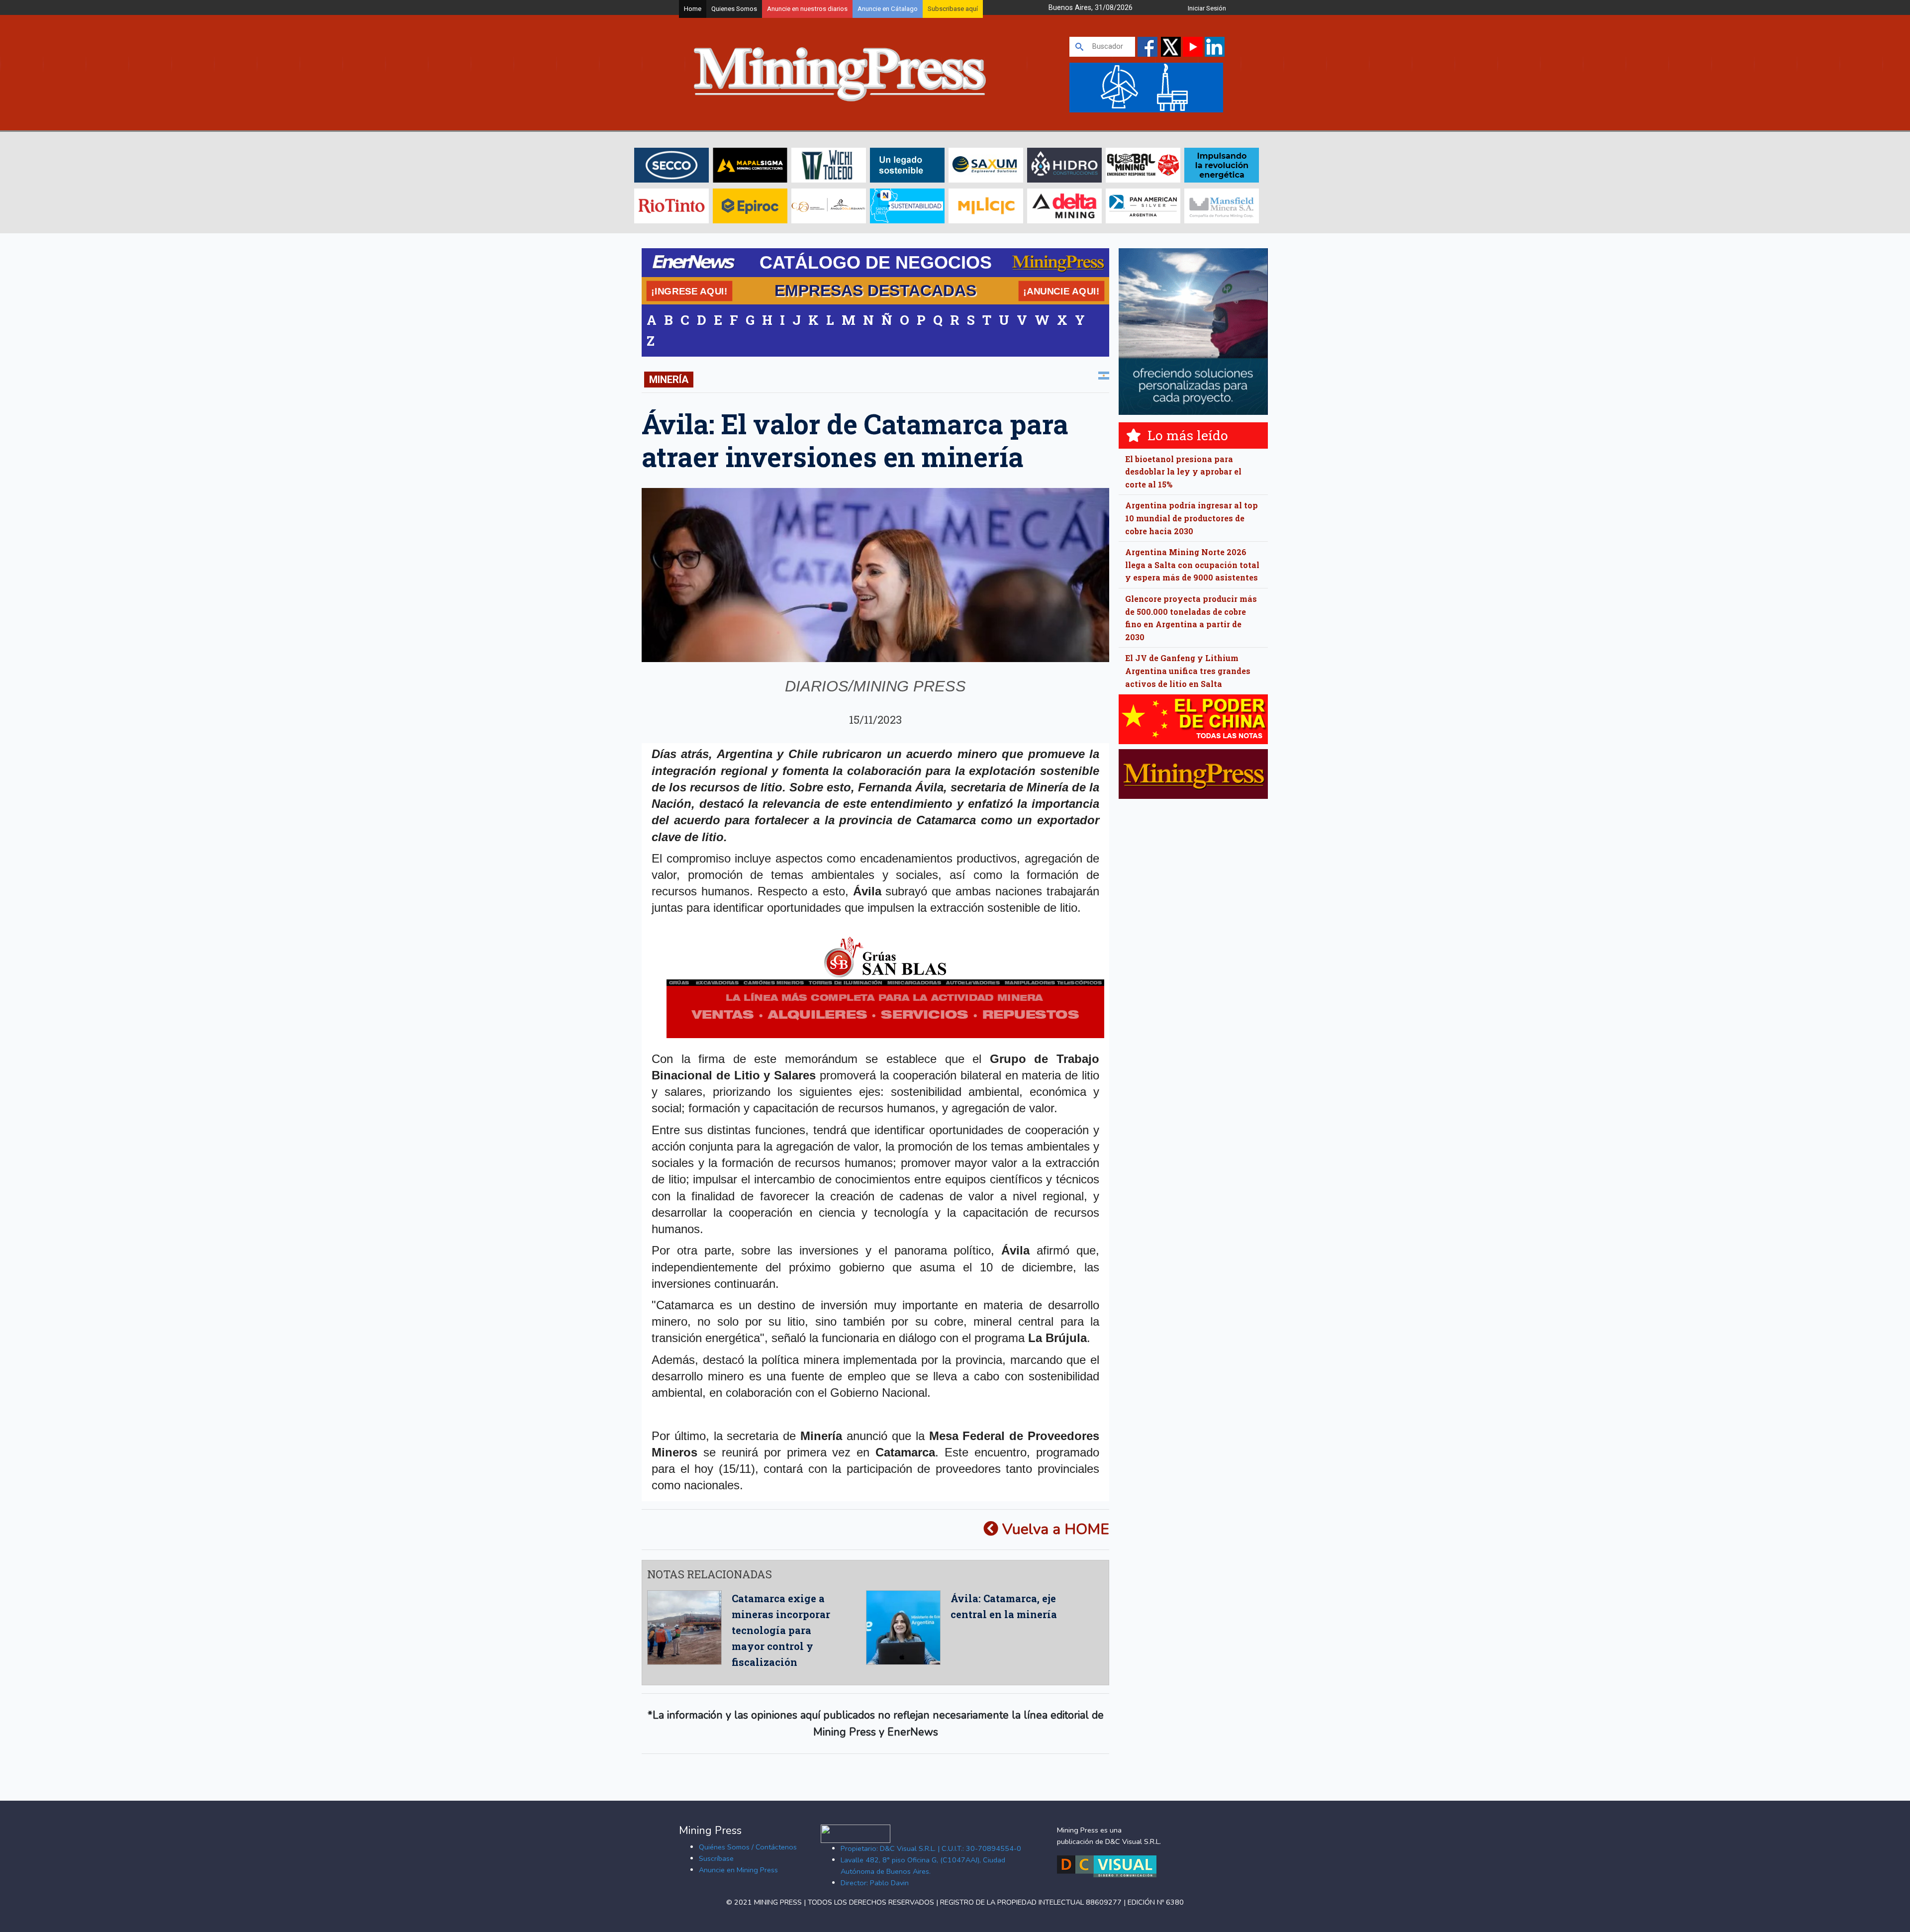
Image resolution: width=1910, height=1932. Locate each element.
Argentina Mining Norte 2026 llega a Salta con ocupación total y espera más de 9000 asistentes (1192, 565)
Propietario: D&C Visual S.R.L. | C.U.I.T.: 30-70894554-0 (931, 1848)
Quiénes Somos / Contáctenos (748, 1847)
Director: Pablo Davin (875, 1883)
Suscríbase (716, 1858)
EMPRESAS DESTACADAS (875, 290)
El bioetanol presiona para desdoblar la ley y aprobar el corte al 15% (1183, 472)
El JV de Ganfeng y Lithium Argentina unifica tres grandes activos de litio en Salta (1188, 671)
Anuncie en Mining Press (738, 1870)
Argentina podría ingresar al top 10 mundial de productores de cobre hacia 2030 (1192, 518)
